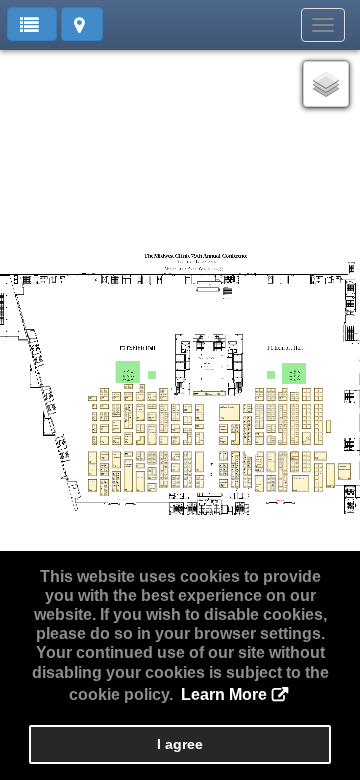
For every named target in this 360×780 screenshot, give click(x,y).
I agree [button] (180, 744)
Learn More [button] (224, 694)
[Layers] (326, 84)
